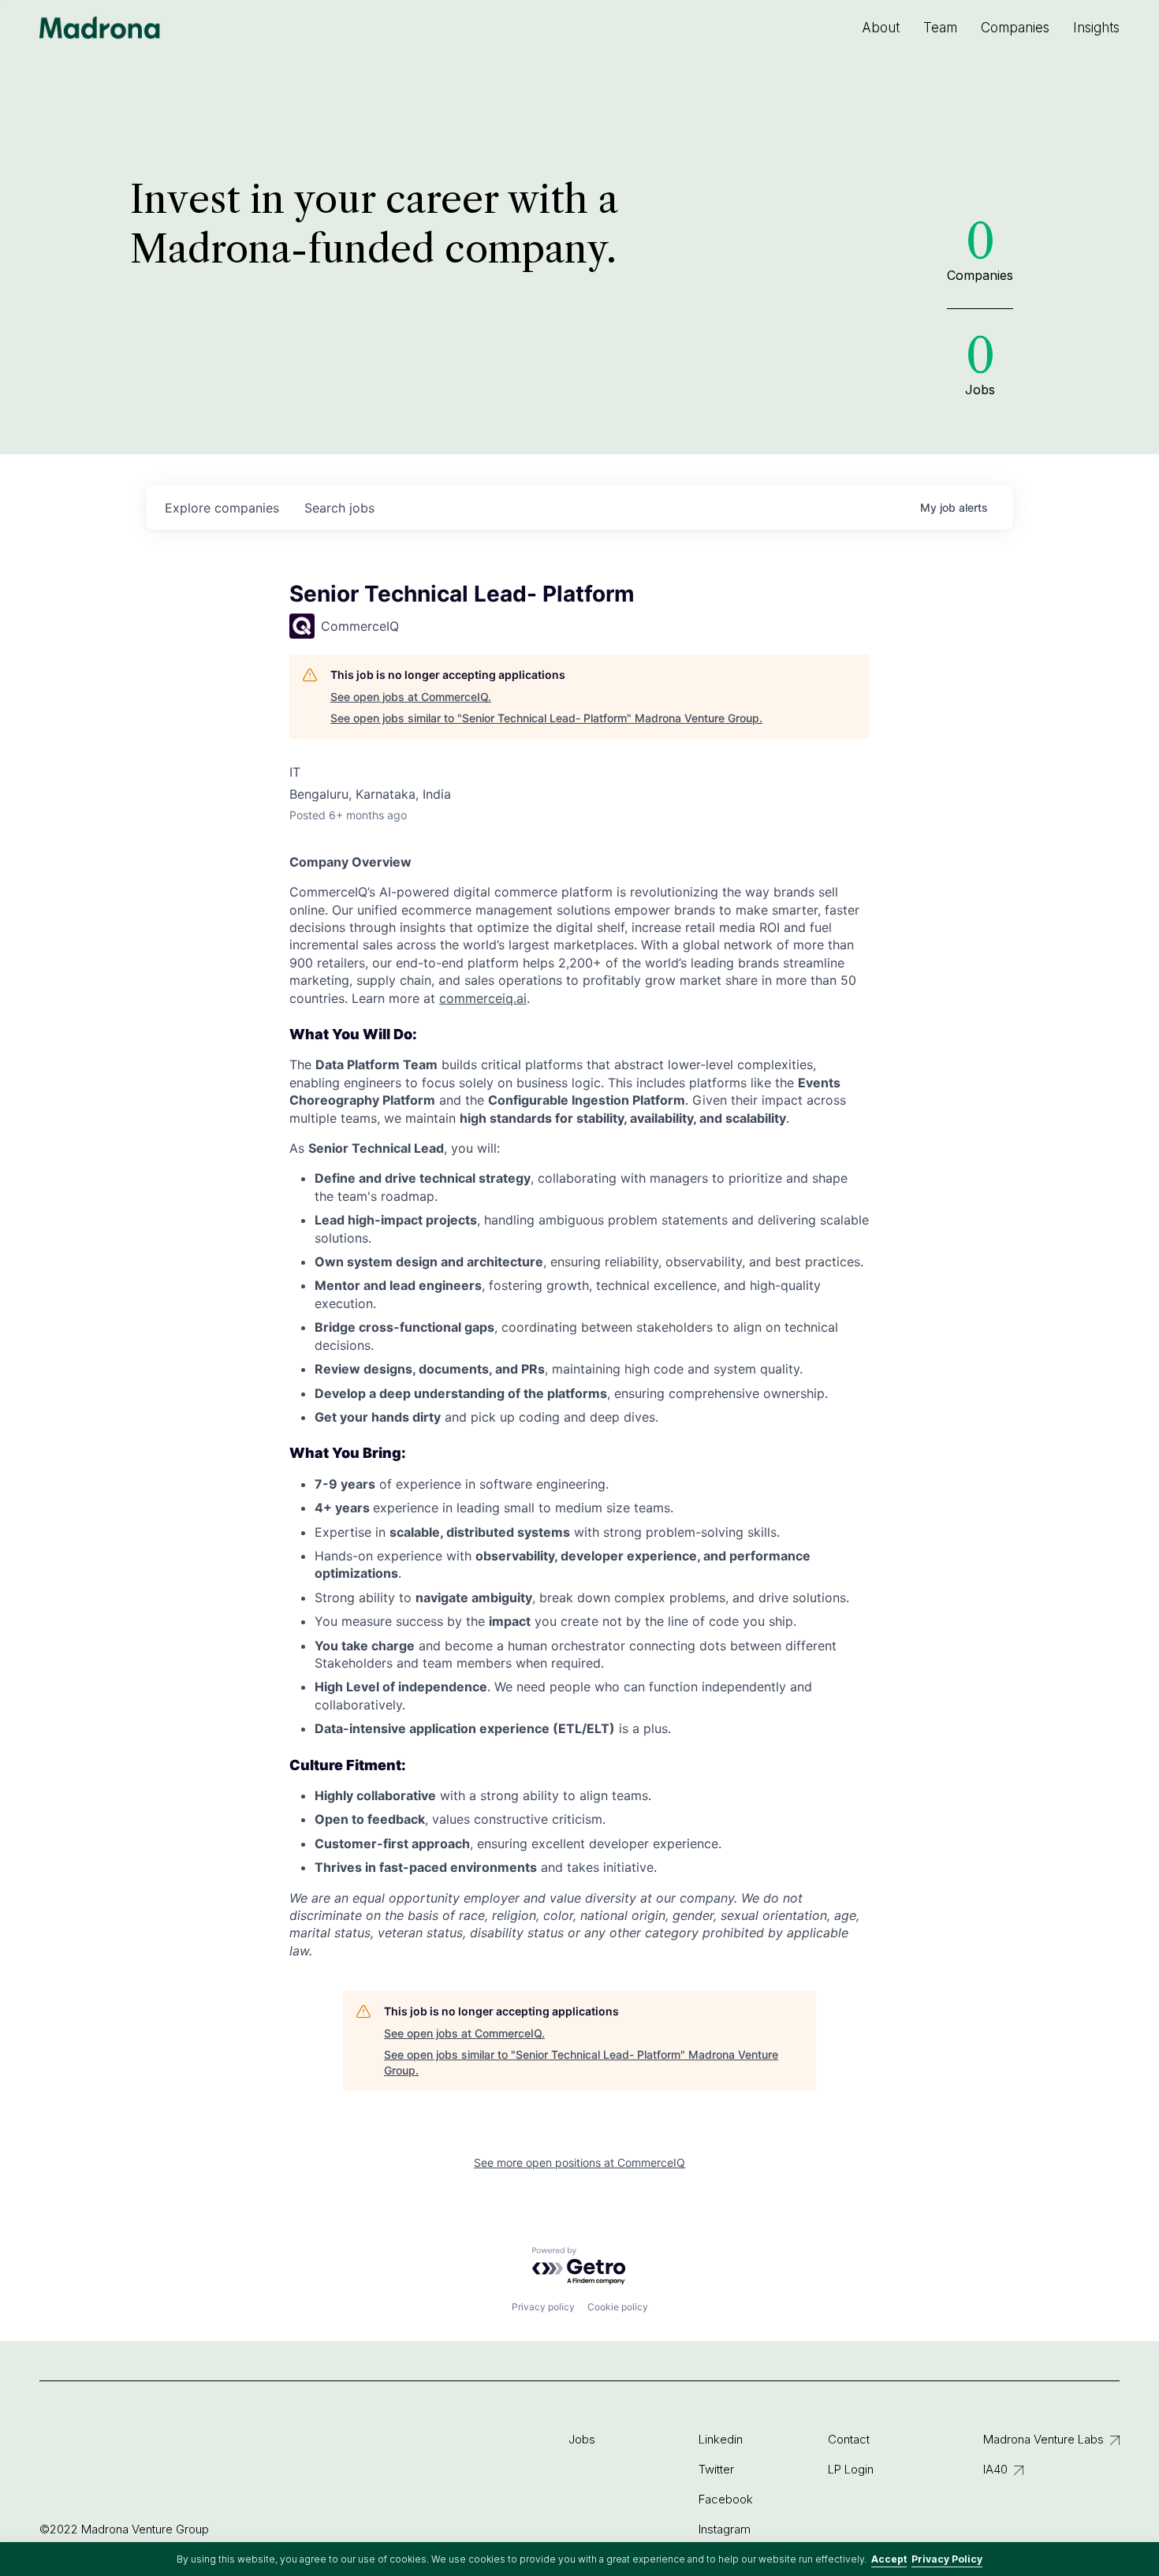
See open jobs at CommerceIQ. (411, 697)
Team (940, 28)
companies (222, 508)
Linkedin (721, 2439)
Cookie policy (618, 2307)
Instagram (725, 2529)
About (881, 28)
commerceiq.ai (483, 998)
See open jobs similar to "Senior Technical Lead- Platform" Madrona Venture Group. (546, 718)
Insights (1096, 28)
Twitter (716, 2469)
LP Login (851, 2469)
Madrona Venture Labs (1043, 2439)
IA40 (995, 2469)
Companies (1015, 28)
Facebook (726, 2499)
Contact (849, 2439)
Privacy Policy (947, 2559)
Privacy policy (543, 2307)
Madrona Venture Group (100, 28)
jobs (339, 508)
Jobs (582, 2439)
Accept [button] (889, 2559)
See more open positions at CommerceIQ (579, 2162)
